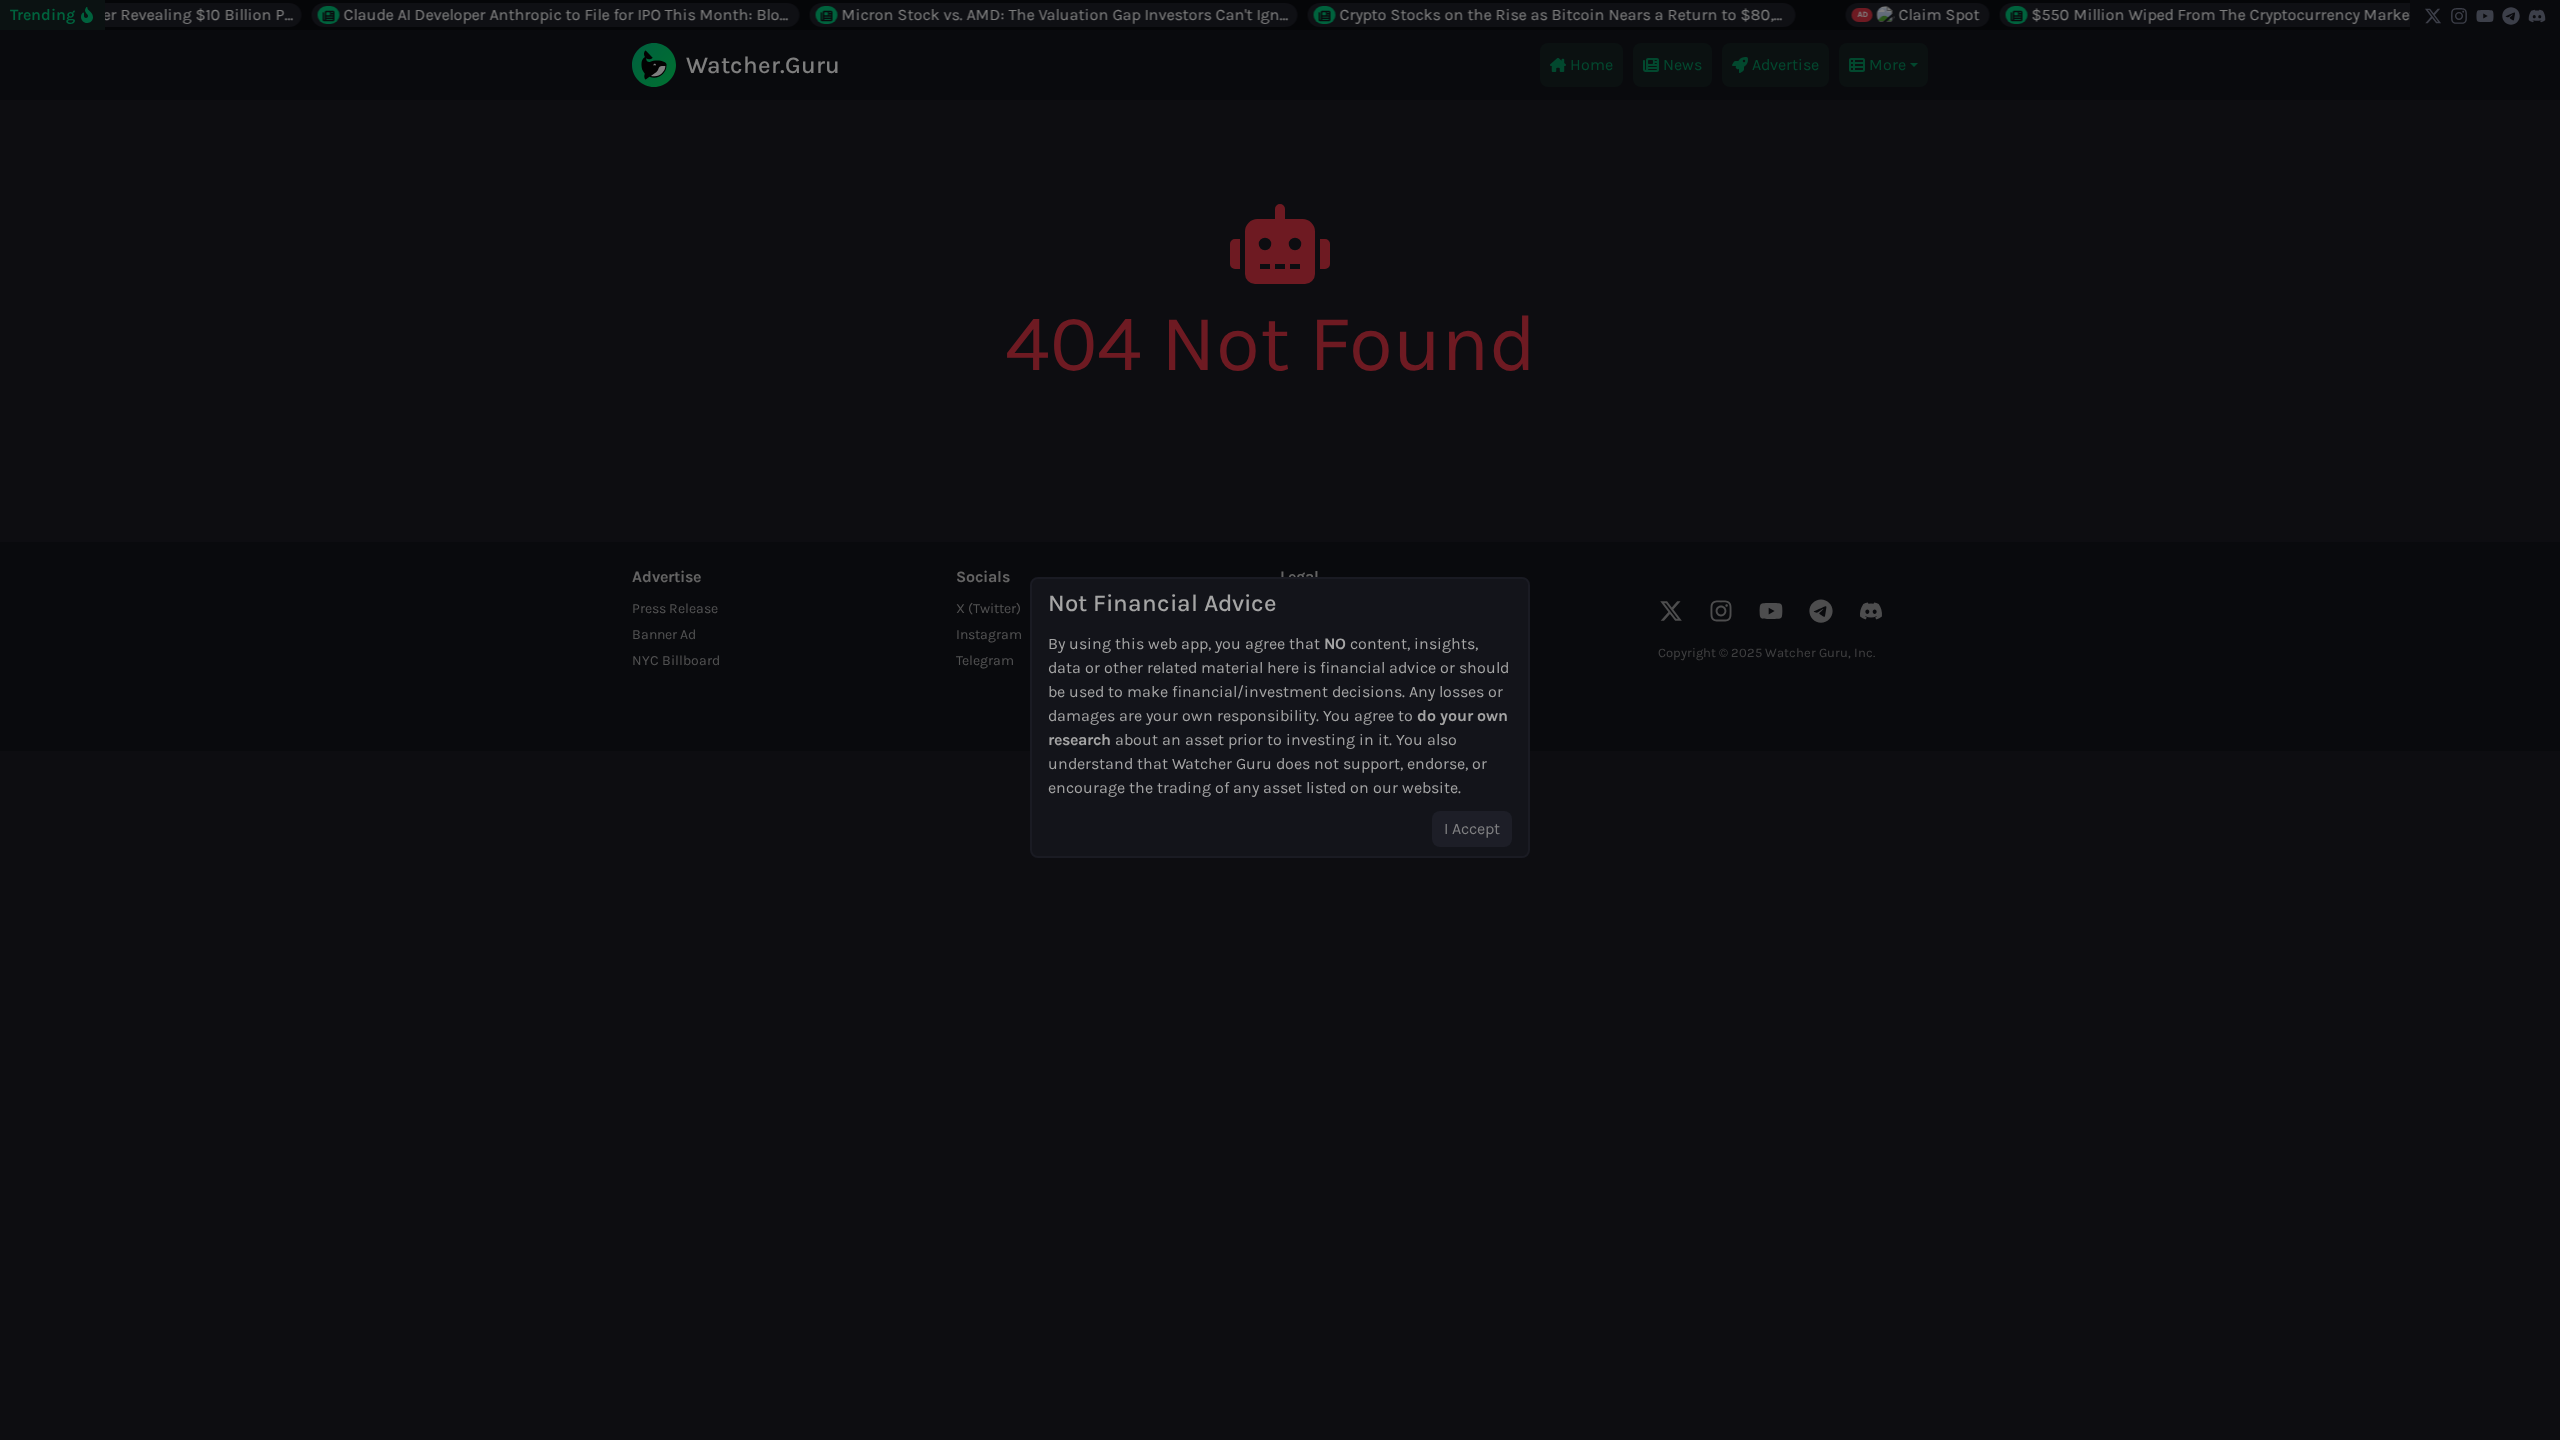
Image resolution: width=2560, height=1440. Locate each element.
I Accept (1472, 828)
